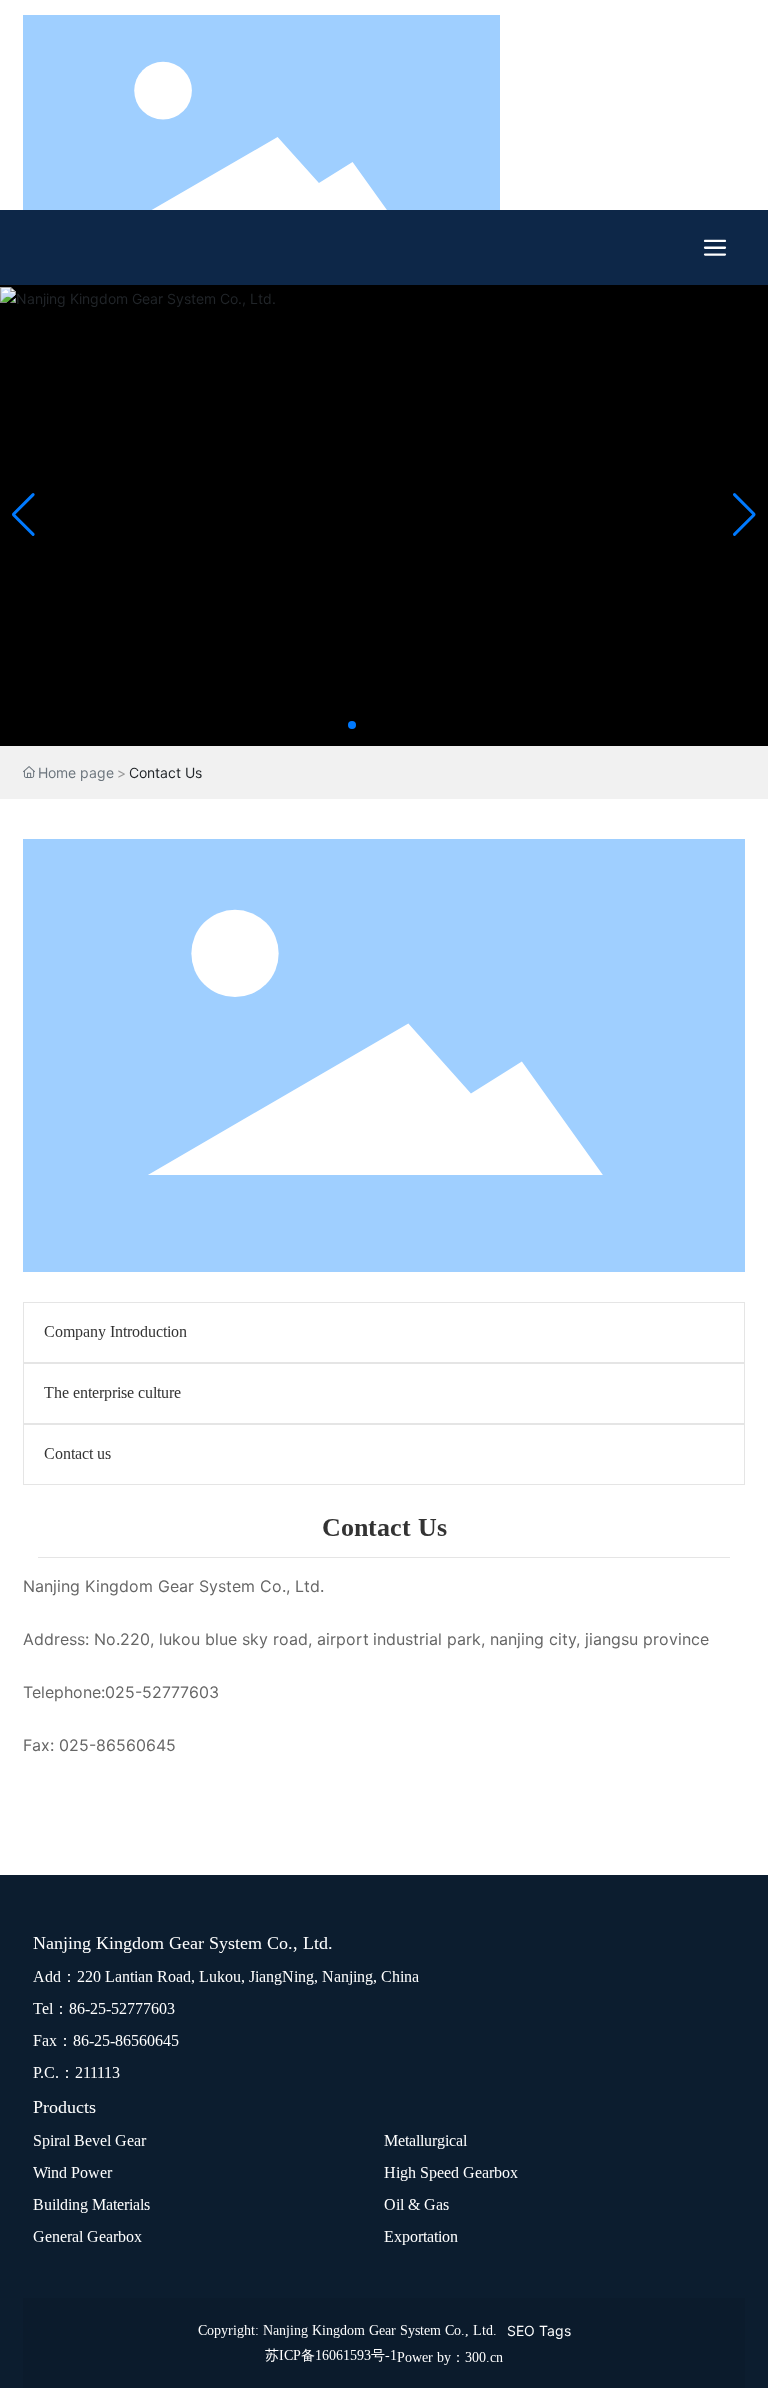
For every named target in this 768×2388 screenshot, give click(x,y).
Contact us (77, 1453)
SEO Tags (539, 2330)
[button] (352, 725)
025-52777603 (162, 1692)
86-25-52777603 (122, 2008)
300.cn (484, 2357)
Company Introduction (115, 1331)
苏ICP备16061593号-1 (331, 2355)
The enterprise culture (112, 1392)
